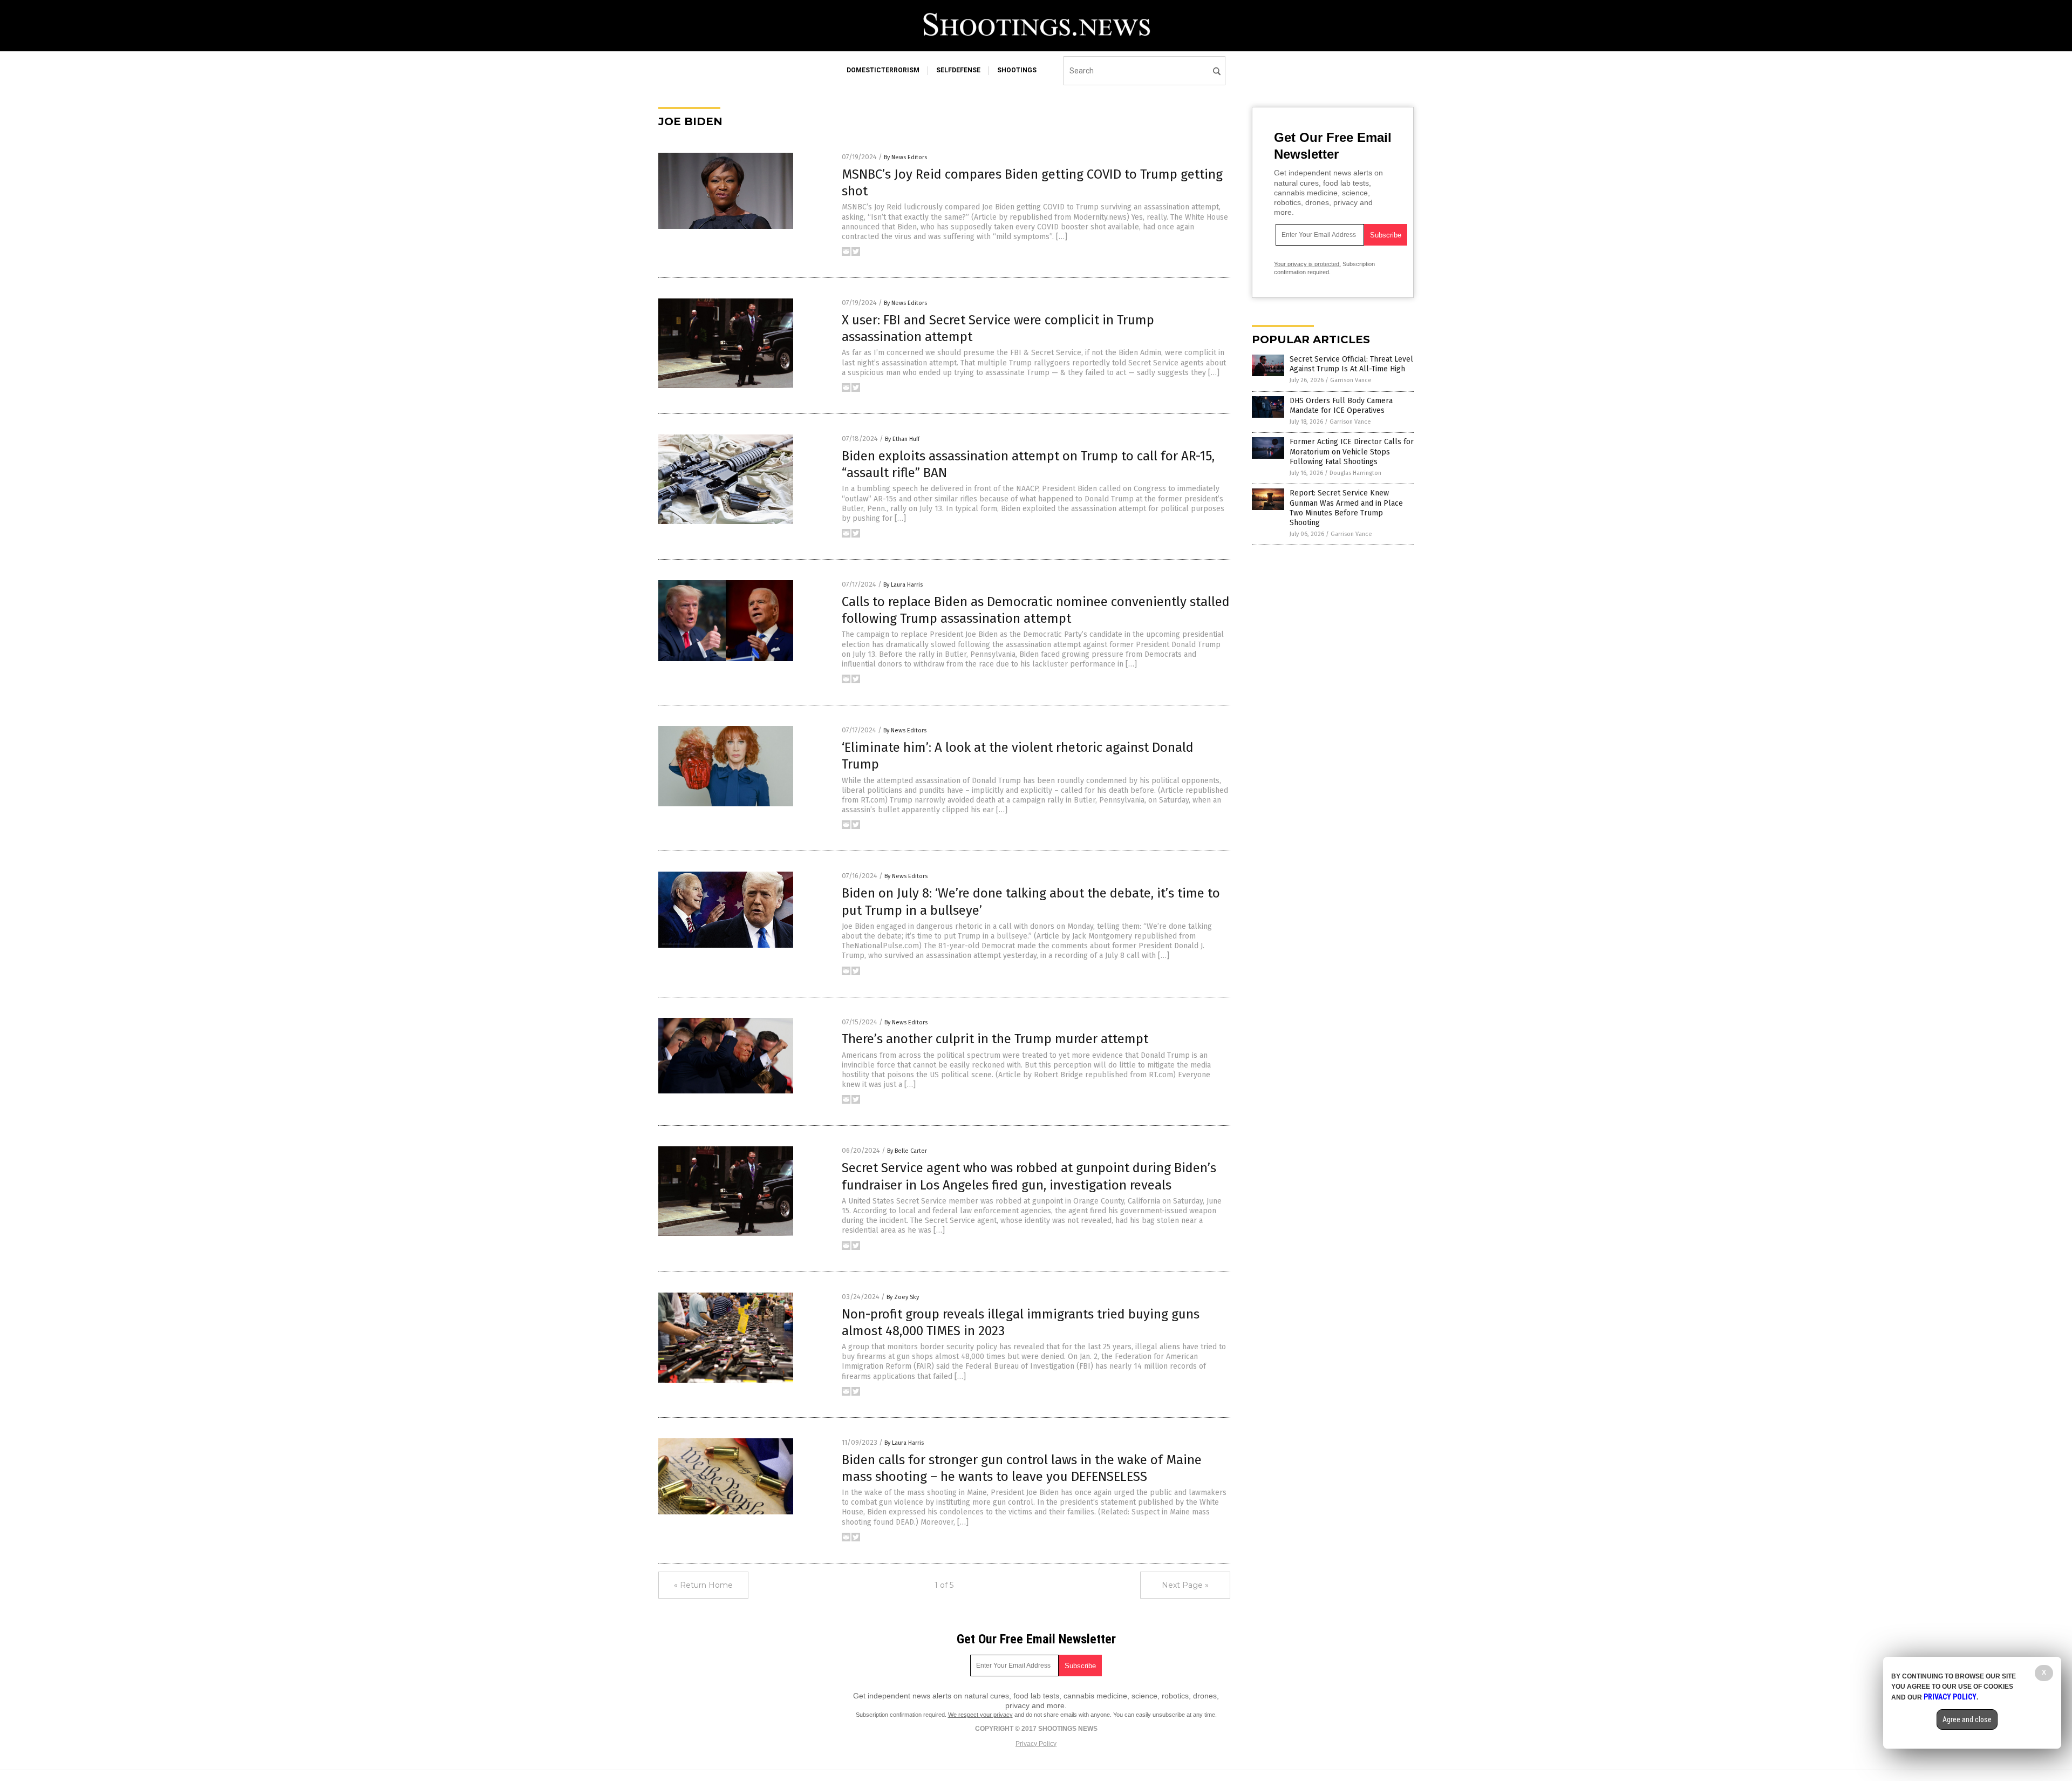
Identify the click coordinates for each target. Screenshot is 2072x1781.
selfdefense (958, 70)
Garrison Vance (1351, 380)
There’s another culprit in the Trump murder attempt (995, 1039)
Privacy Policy (1036, 1744)
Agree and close (1967, 1719)
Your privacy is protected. (1307, 264)
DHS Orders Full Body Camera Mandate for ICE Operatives (1341, 406)
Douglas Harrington (1355, 473)
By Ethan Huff (902, 439)
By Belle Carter (907, 1151)
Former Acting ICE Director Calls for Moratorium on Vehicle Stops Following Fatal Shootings (1352, 451)
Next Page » (1185, 1585)
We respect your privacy (980, 1715)
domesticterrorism (883, 70)
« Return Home (703, 1585)
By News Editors (905, 157)
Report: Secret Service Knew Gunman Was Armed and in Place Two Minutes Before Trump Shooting (1346, 508)
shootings (1017, 70)
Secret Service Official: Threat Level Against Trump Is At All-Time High (1351, 364)
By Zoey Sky (903, 1297)
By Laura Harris (903, 585)
